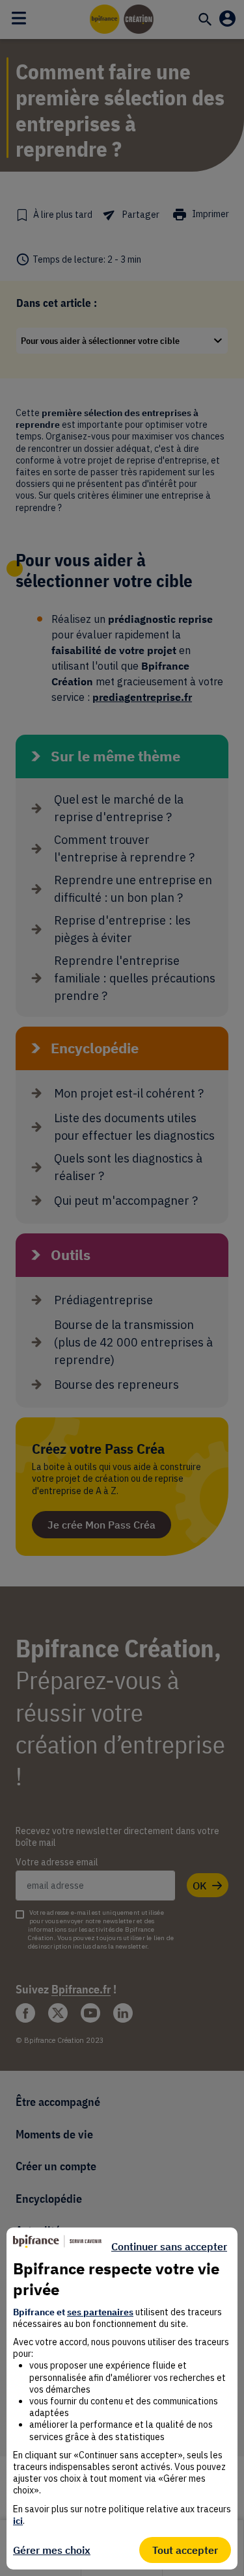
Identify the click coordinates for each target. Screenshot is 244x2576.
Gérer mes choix (52, 2550)
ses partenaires (100, 2312)
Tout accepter (185, 2550)
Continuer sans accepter (169, 2246)
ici (18, 2521)
